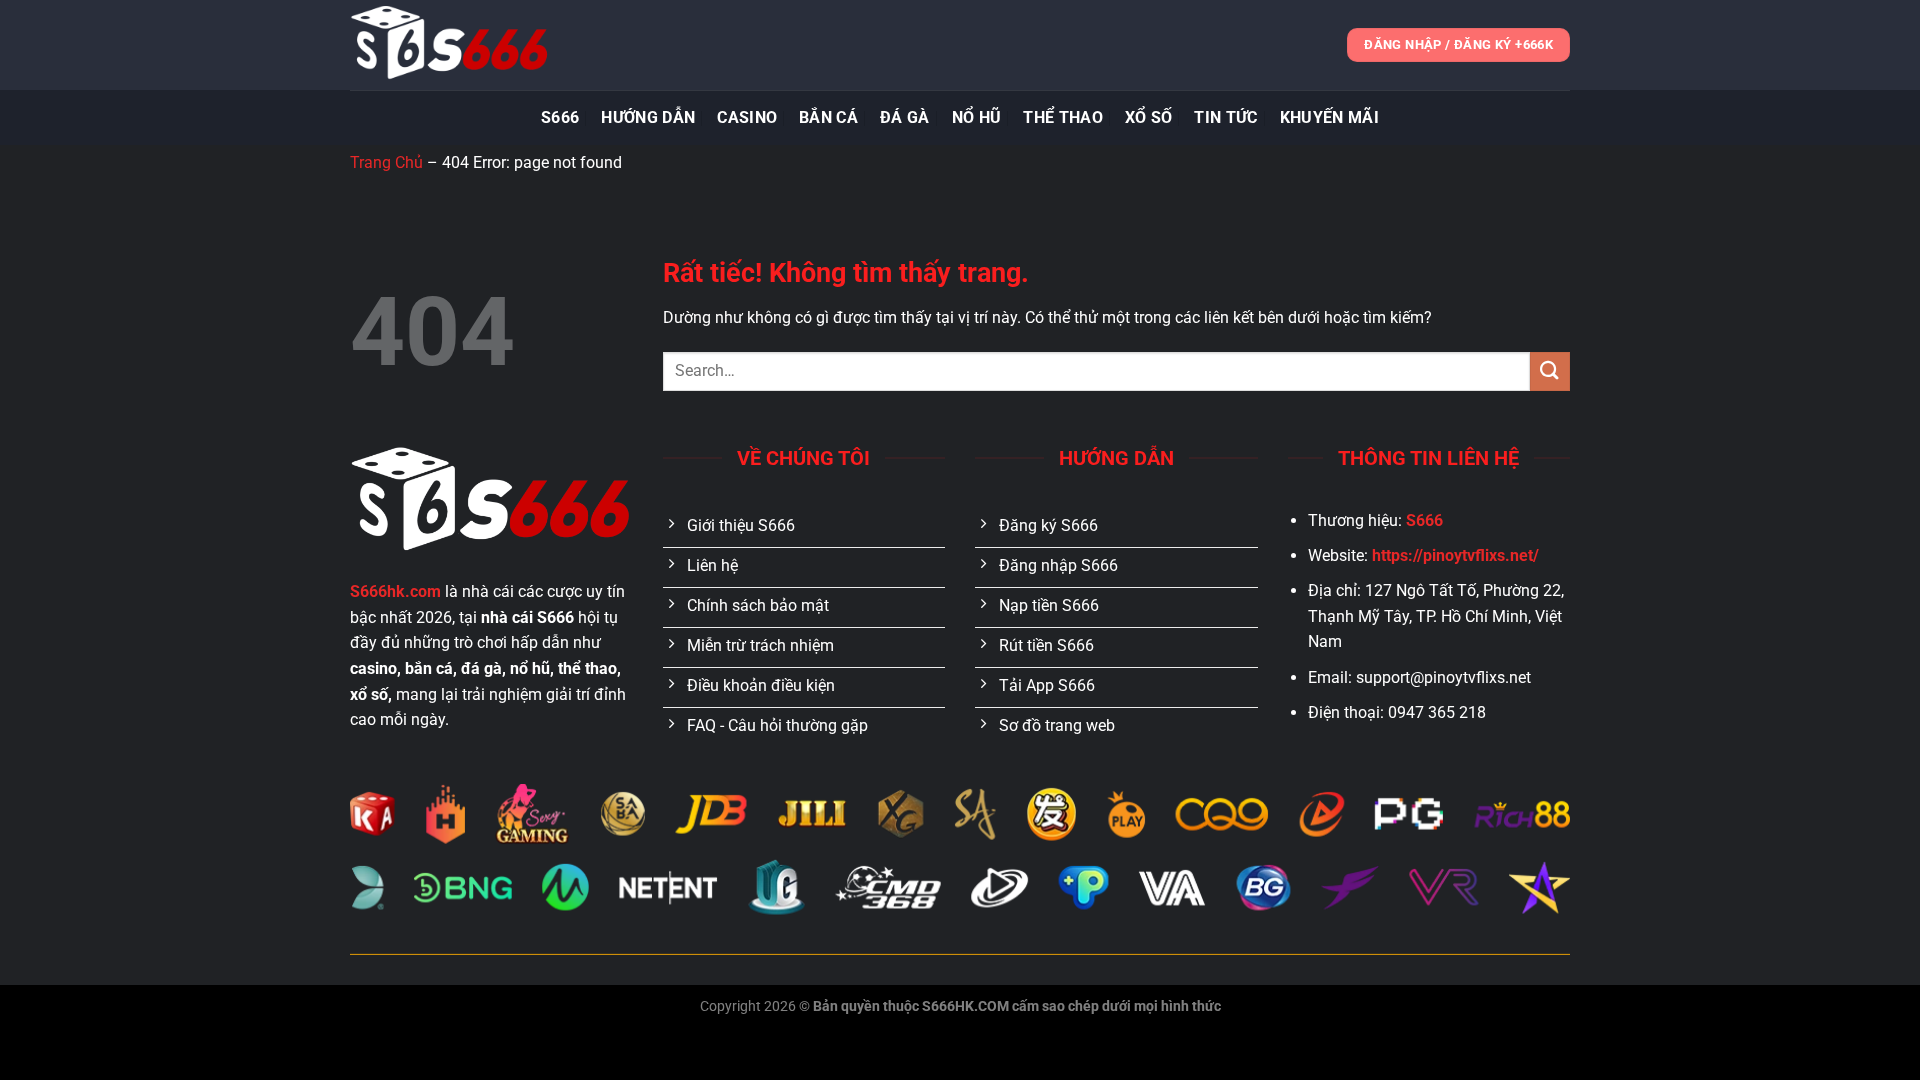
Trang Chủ (386, 162)
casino (747, 117)
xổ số (1149, 117)
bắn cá (828, 117)
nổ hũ (977, 117)
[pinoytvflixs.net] (450, 45)
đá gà (905, 117)
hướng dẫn (648, 117)
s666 (560, 117)
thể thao (1063, 117)
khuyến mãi (1329, 117)
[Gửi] (1550, 371)
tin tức (1225, 117)
